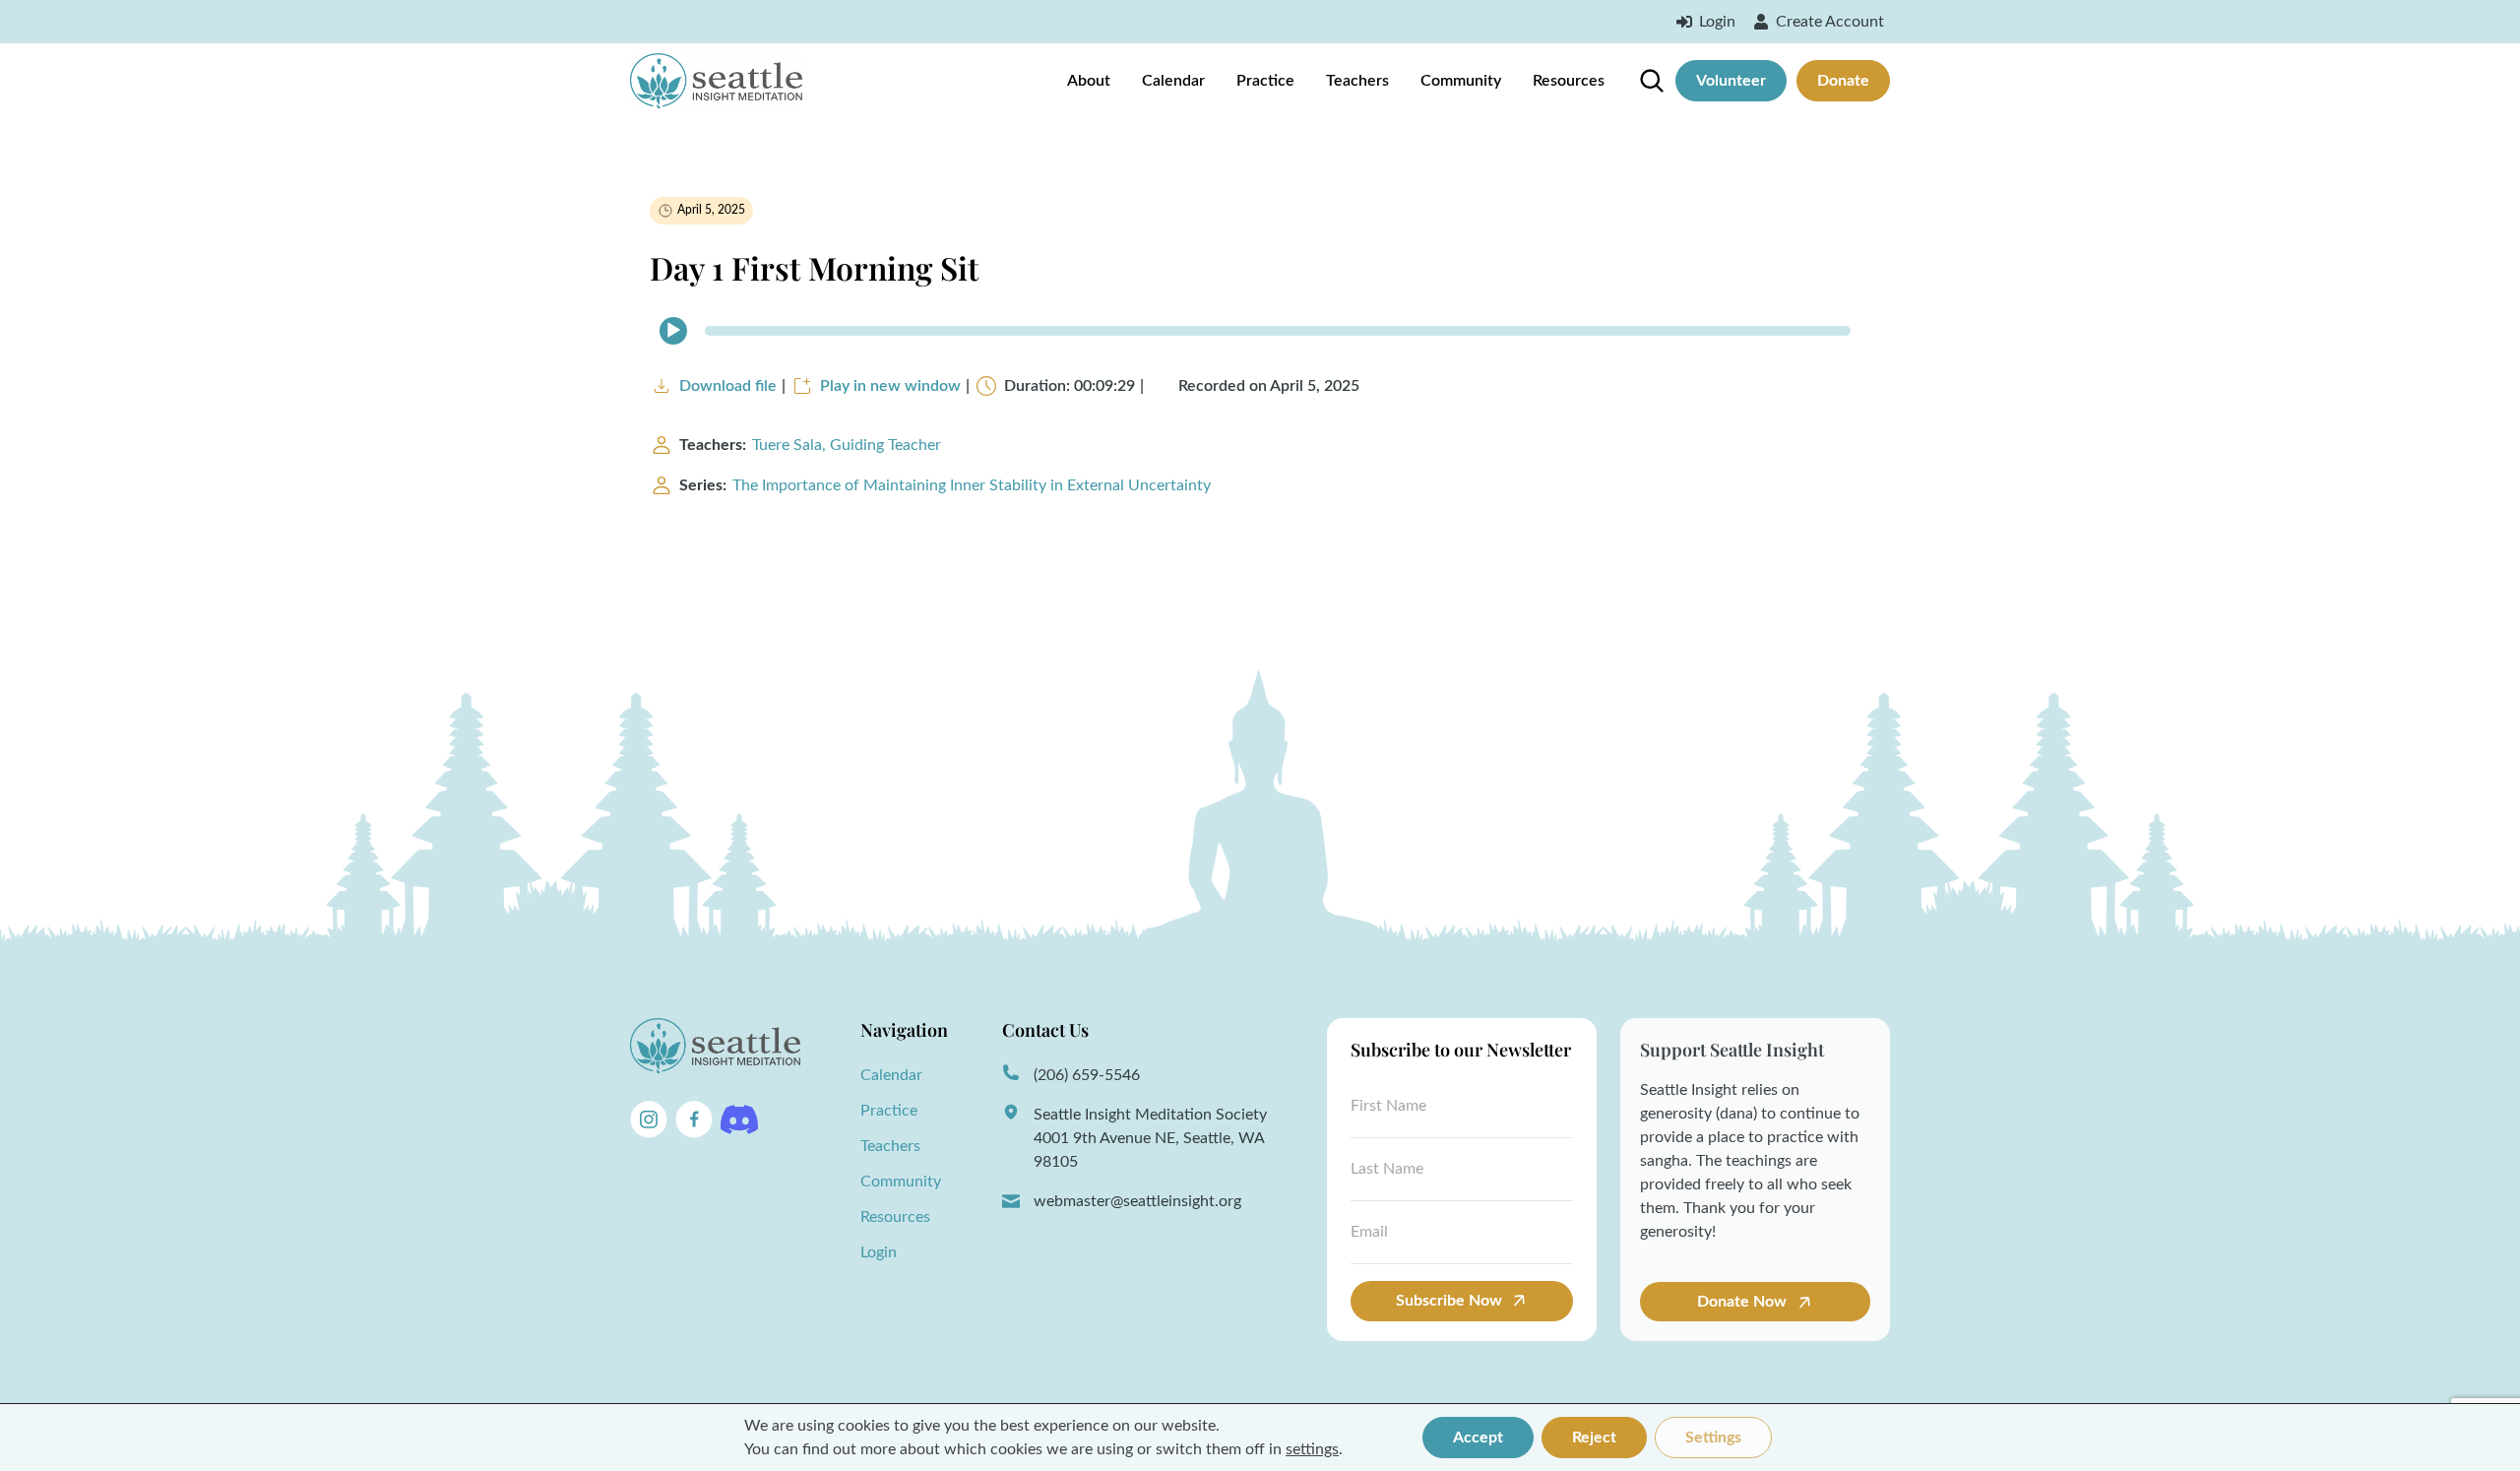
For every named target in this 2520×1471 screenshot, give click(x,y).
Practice (1265, 81)
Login (879, 1252)
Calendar (1173, 81)
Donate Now (1744, 1302)
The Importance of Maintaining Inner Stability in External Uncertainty (972, 485)
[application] (1260, 331)
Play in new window (890, 386)
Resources (1569, 81)
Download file (728, 386)
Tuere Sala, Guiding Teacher (847, 445)
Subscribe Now (1449, 1301)
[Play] (673, 331)
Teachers (1357, 81)
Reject (1594, 1438)
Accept (1478, 1438)
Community (1461, 81)
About (1089, 81)
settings (1312, 1449)
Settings (1713, 1438)
